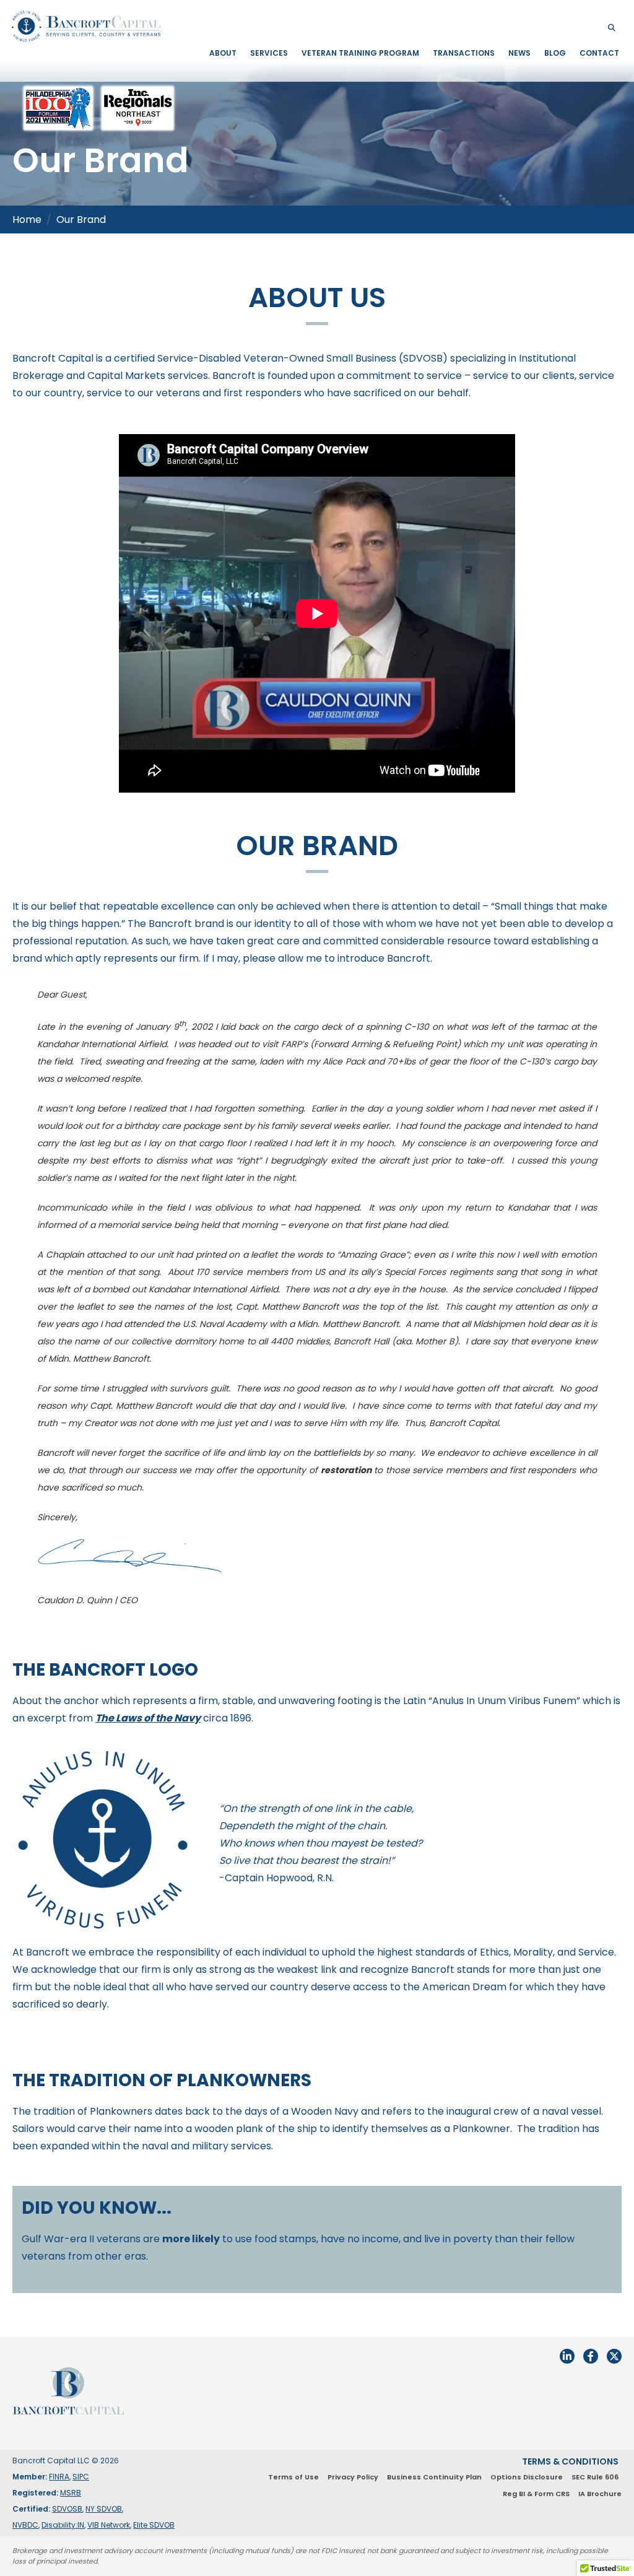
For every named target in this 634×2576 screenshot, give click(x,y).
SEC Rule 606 (595, 2477)
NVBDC (25, 2525)
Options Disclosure (527, 2477)
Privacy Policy (353, 2477)
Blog (555, 53)
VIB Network (109, 2525)
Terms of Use (293, 2477)
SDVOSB (67, 2509)
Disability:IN (63, 2525)
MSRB (71, 2493)
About (223, 53)
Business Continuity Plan (434, 2477)
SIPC (81, 2477)
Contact (599, 53)
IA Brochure (600, 2494)
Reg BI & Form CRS (536, 2494)
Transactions (464, 53)
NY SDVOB (104, 2509)
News (519, 53)
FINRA (59, 2477)
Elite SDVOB (154, 2525)
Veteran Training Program (360, 53)
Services (269, 53)
